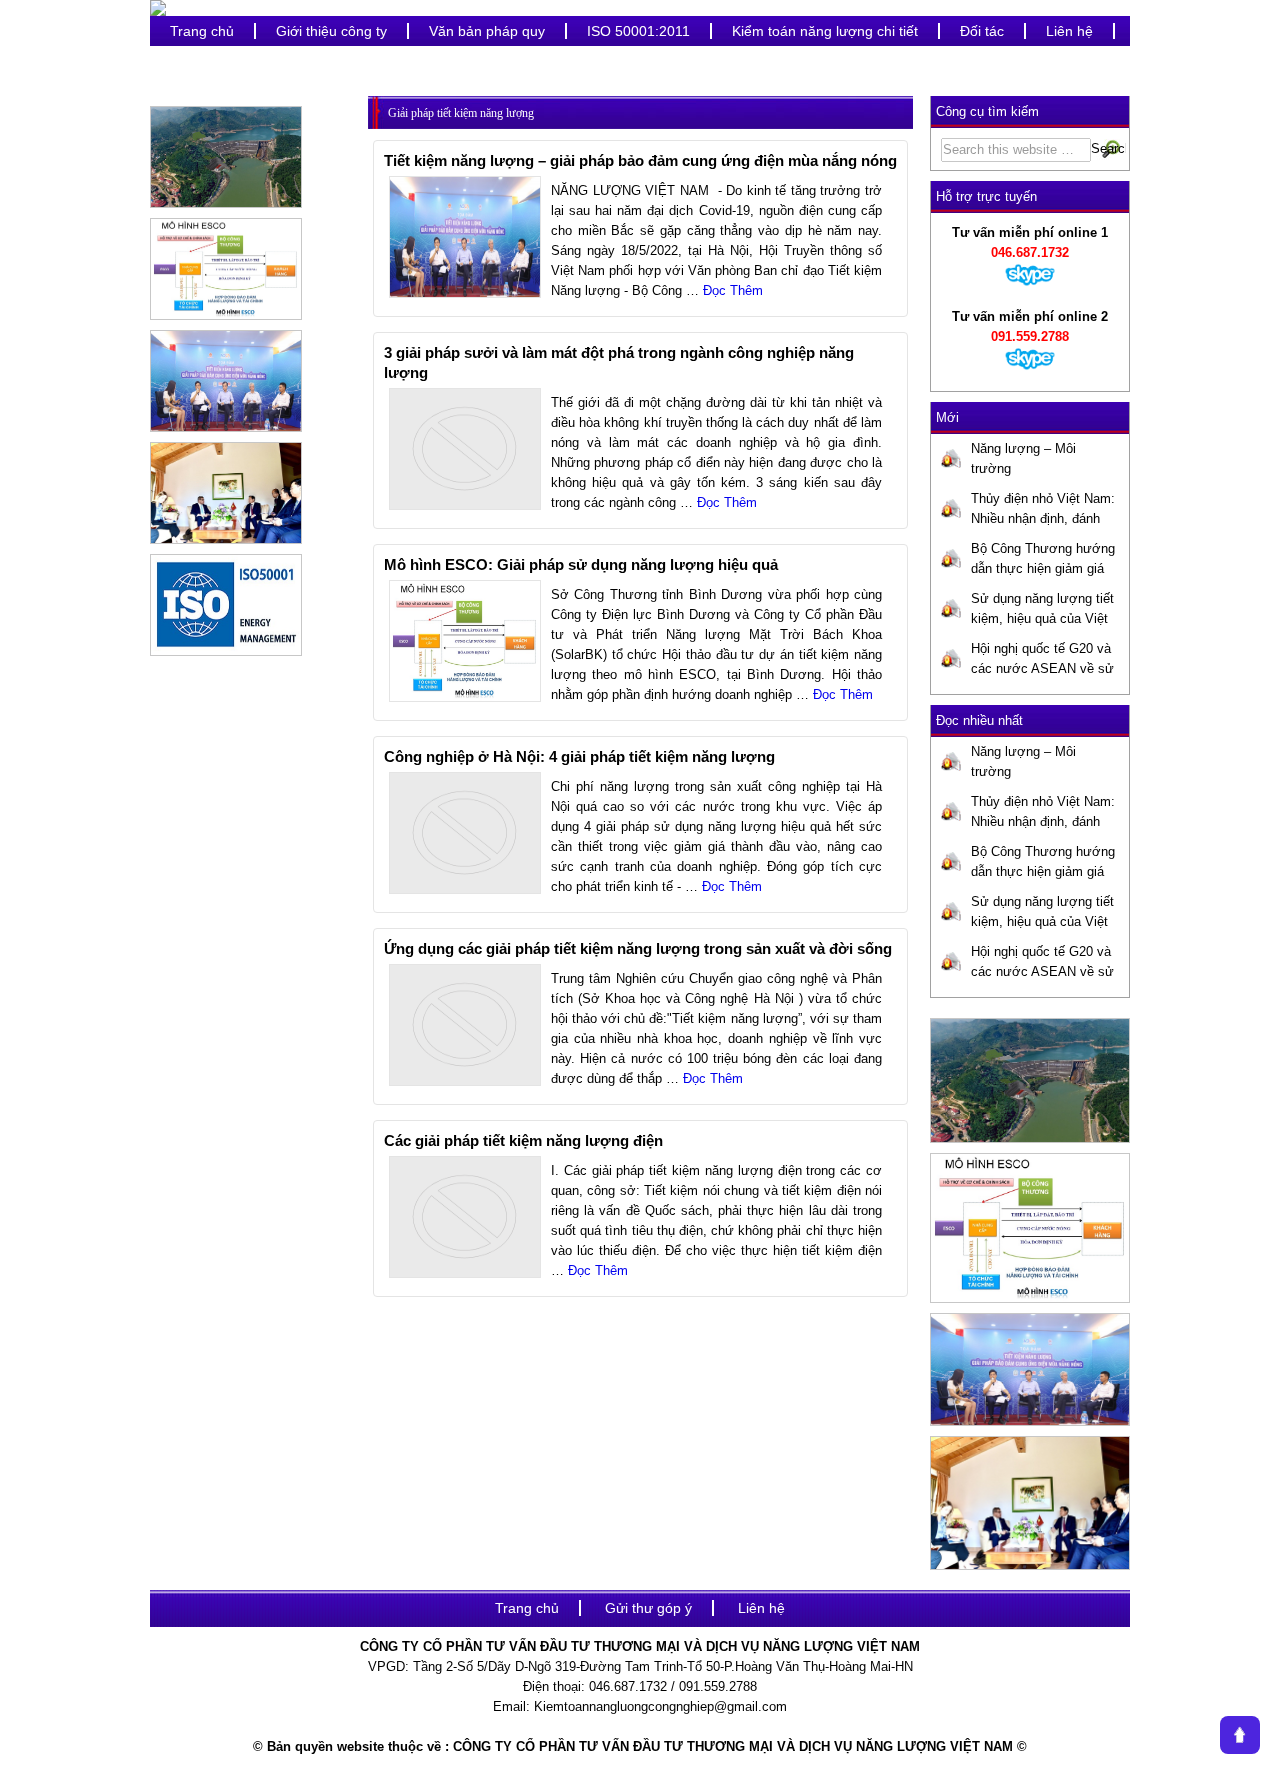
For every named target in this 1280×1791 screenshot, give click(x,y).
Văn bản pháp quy (487, 31)
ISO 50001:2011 (638, 31)
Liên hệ (1069, 31)
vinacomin (202, 61)
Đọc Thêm (733, 290)
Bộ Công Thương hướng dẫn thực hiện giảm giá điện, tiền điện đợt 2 (1043, 560)
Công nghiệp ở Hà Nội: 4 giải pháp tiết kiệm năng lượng (579, 756)
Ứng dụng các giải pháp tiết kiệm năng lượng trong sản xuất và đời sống (638, 948)
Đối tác (982, 31)
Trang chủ (202, 31)
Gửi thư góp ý (648, 1608)
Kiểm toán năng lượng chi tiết (825, 31)
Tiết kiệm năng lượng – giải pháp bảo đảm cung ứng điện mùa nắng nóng (640, 160)
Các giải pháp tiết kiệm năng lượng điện (523, 1140)
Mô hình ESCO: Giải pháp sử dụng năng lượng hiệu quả (581, 564)
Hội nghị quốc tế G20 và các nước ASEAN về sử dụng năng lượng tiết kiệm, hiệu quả (1042, 660)
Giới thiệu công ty (331, 31)
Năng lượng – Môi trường (1023, 458)
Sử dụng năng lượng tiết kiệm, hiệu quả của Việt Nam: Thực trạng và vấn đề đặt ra (1042, 610)
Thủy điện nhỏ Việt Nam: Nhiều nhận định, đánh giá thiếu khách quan (1043, 510)
